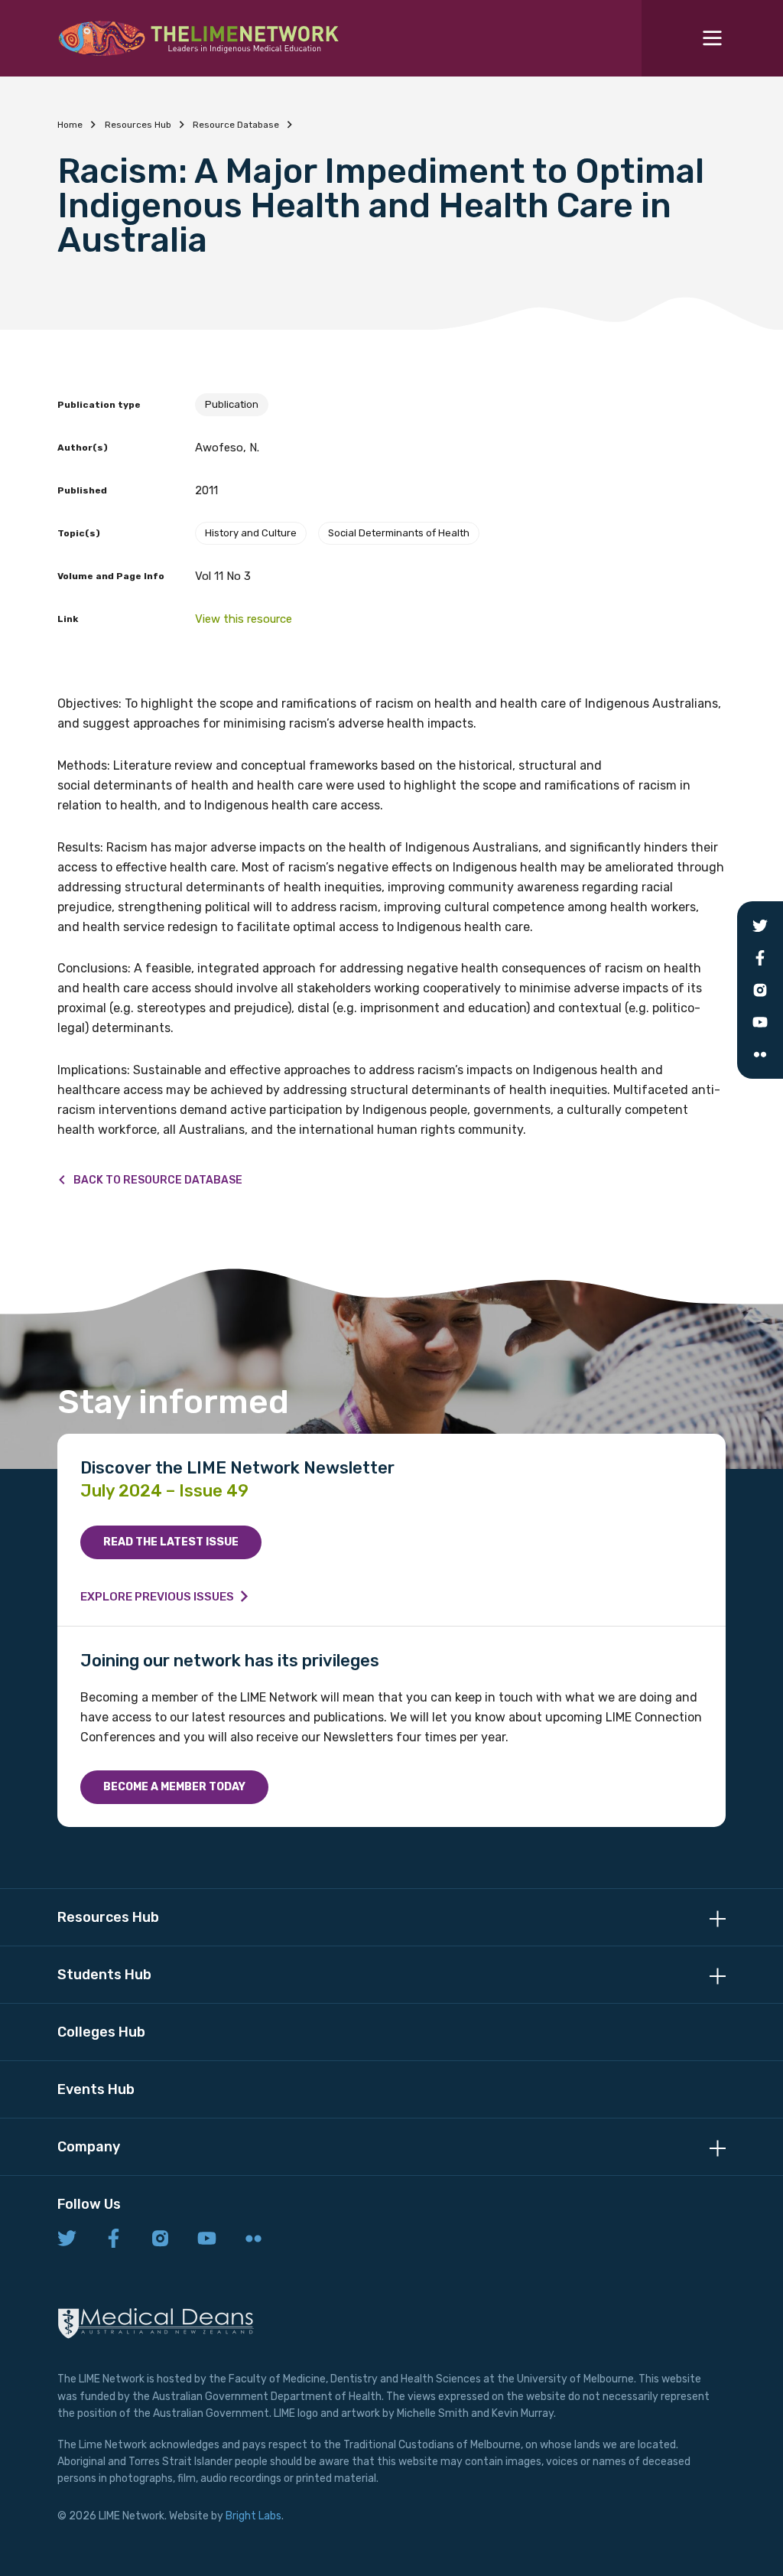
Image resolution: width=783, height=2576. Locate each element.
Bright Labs (253, 2516)
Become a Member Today (174, 1787)
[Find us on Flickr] (253, 2239)
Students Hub (104, 1975)
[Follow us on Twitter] (67, 2239)
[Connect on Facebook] (114, 2239)
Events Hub (96, 2089)
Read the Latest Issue (171, 1542)
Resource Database (236, 125)
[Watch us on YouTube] (207, 2239)
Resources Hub (138, 125)
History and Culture (251, 533)
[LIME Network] (199, 38)
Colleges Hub (101, 2032)
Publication (232, 404)
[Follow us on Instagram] (160, 2239)
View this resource (244, 619)
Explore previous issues (157, 1597)
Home (70, 125)
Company (89, 2147)
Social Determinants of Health (399, 533)
